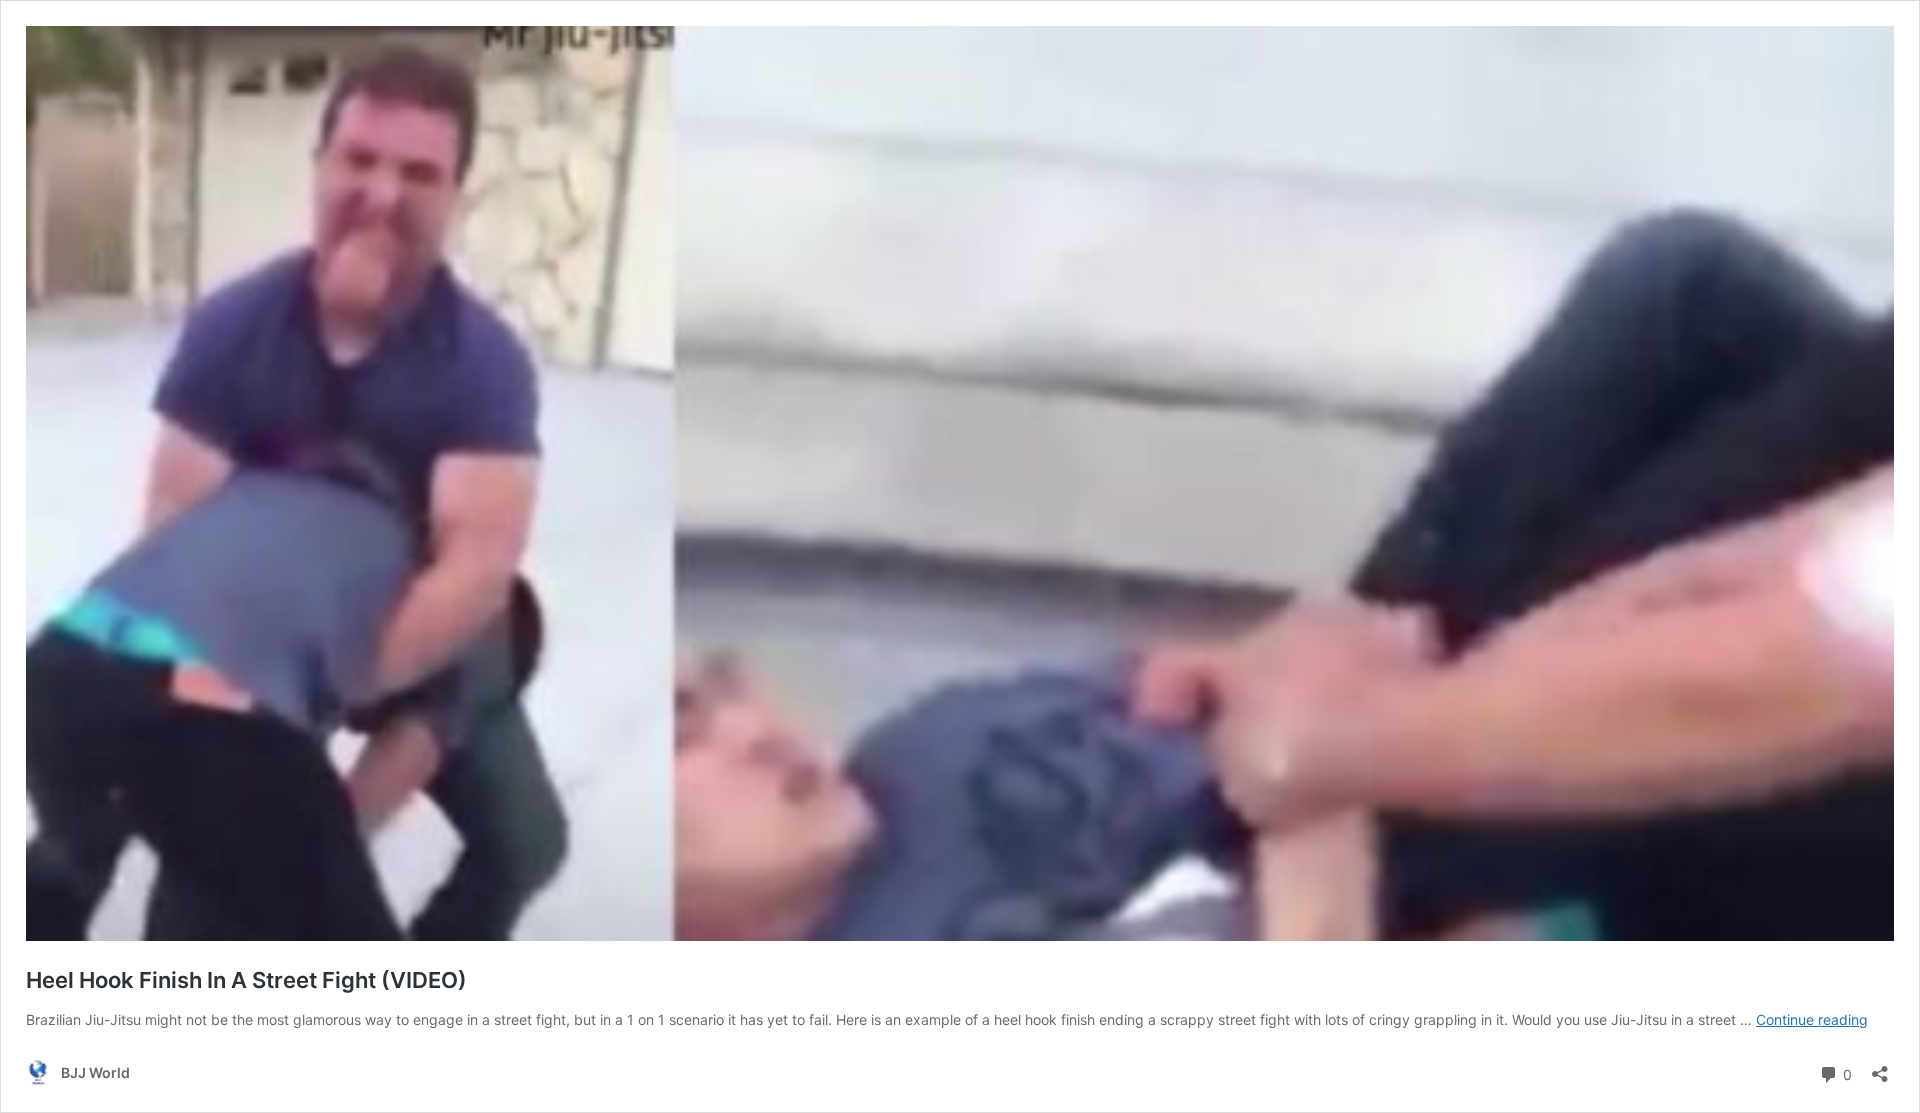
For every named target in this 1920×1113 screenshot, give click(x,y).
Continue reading (1812, 1019)
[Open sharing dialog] (1880, 1067)
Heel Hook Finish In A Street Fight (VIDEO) (246, 980)
